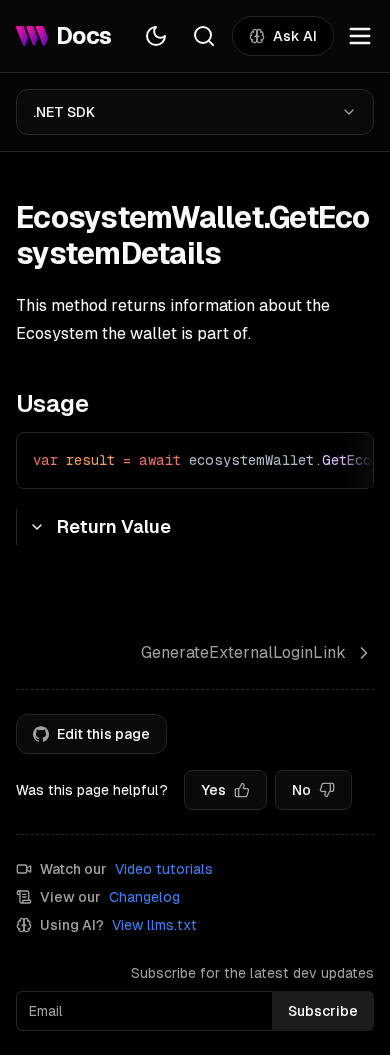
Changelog (144, 897)
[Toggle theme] (156, 36)
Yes (213, 790)
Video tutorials (164, 869)
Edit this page (103, 734)
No (301, 790)
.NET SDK (64, 112)
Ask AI (295, 36)
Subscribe (323, 1011)
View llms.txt (154, 925)
